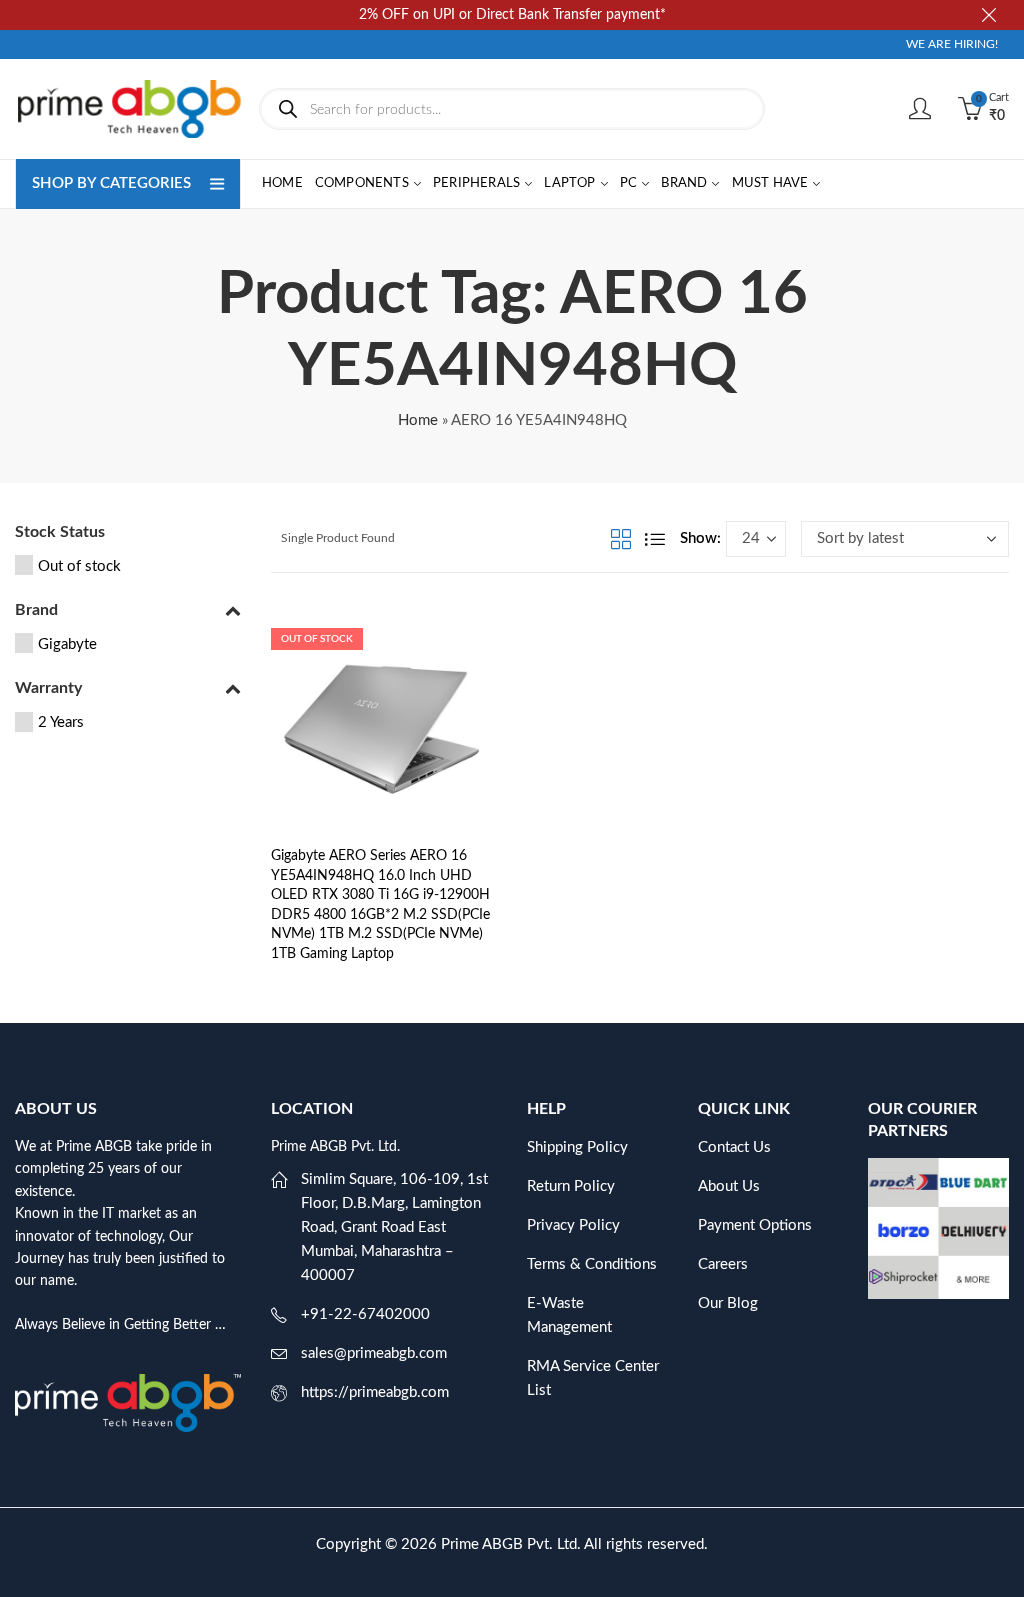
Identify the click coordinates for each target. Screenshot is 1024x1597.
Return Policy (571, 1186)
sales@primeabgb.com (374, 1353)
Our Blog (728, 1303)
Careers (723, 1264)
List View (655, 539)
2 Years (61, 722)
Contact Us (734, 1147)
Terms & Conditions (592, 1264)
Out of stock (79, 566)
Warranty (48, 688)
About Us (729, 1186)
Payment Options (755, 1225)
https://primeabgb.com (375, 1392)
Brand (36, 610)
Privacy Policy (573, 1225)
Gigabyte (67, 644)
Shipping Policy (577, 1147)
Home (418, 420)
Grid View (621, 539)
